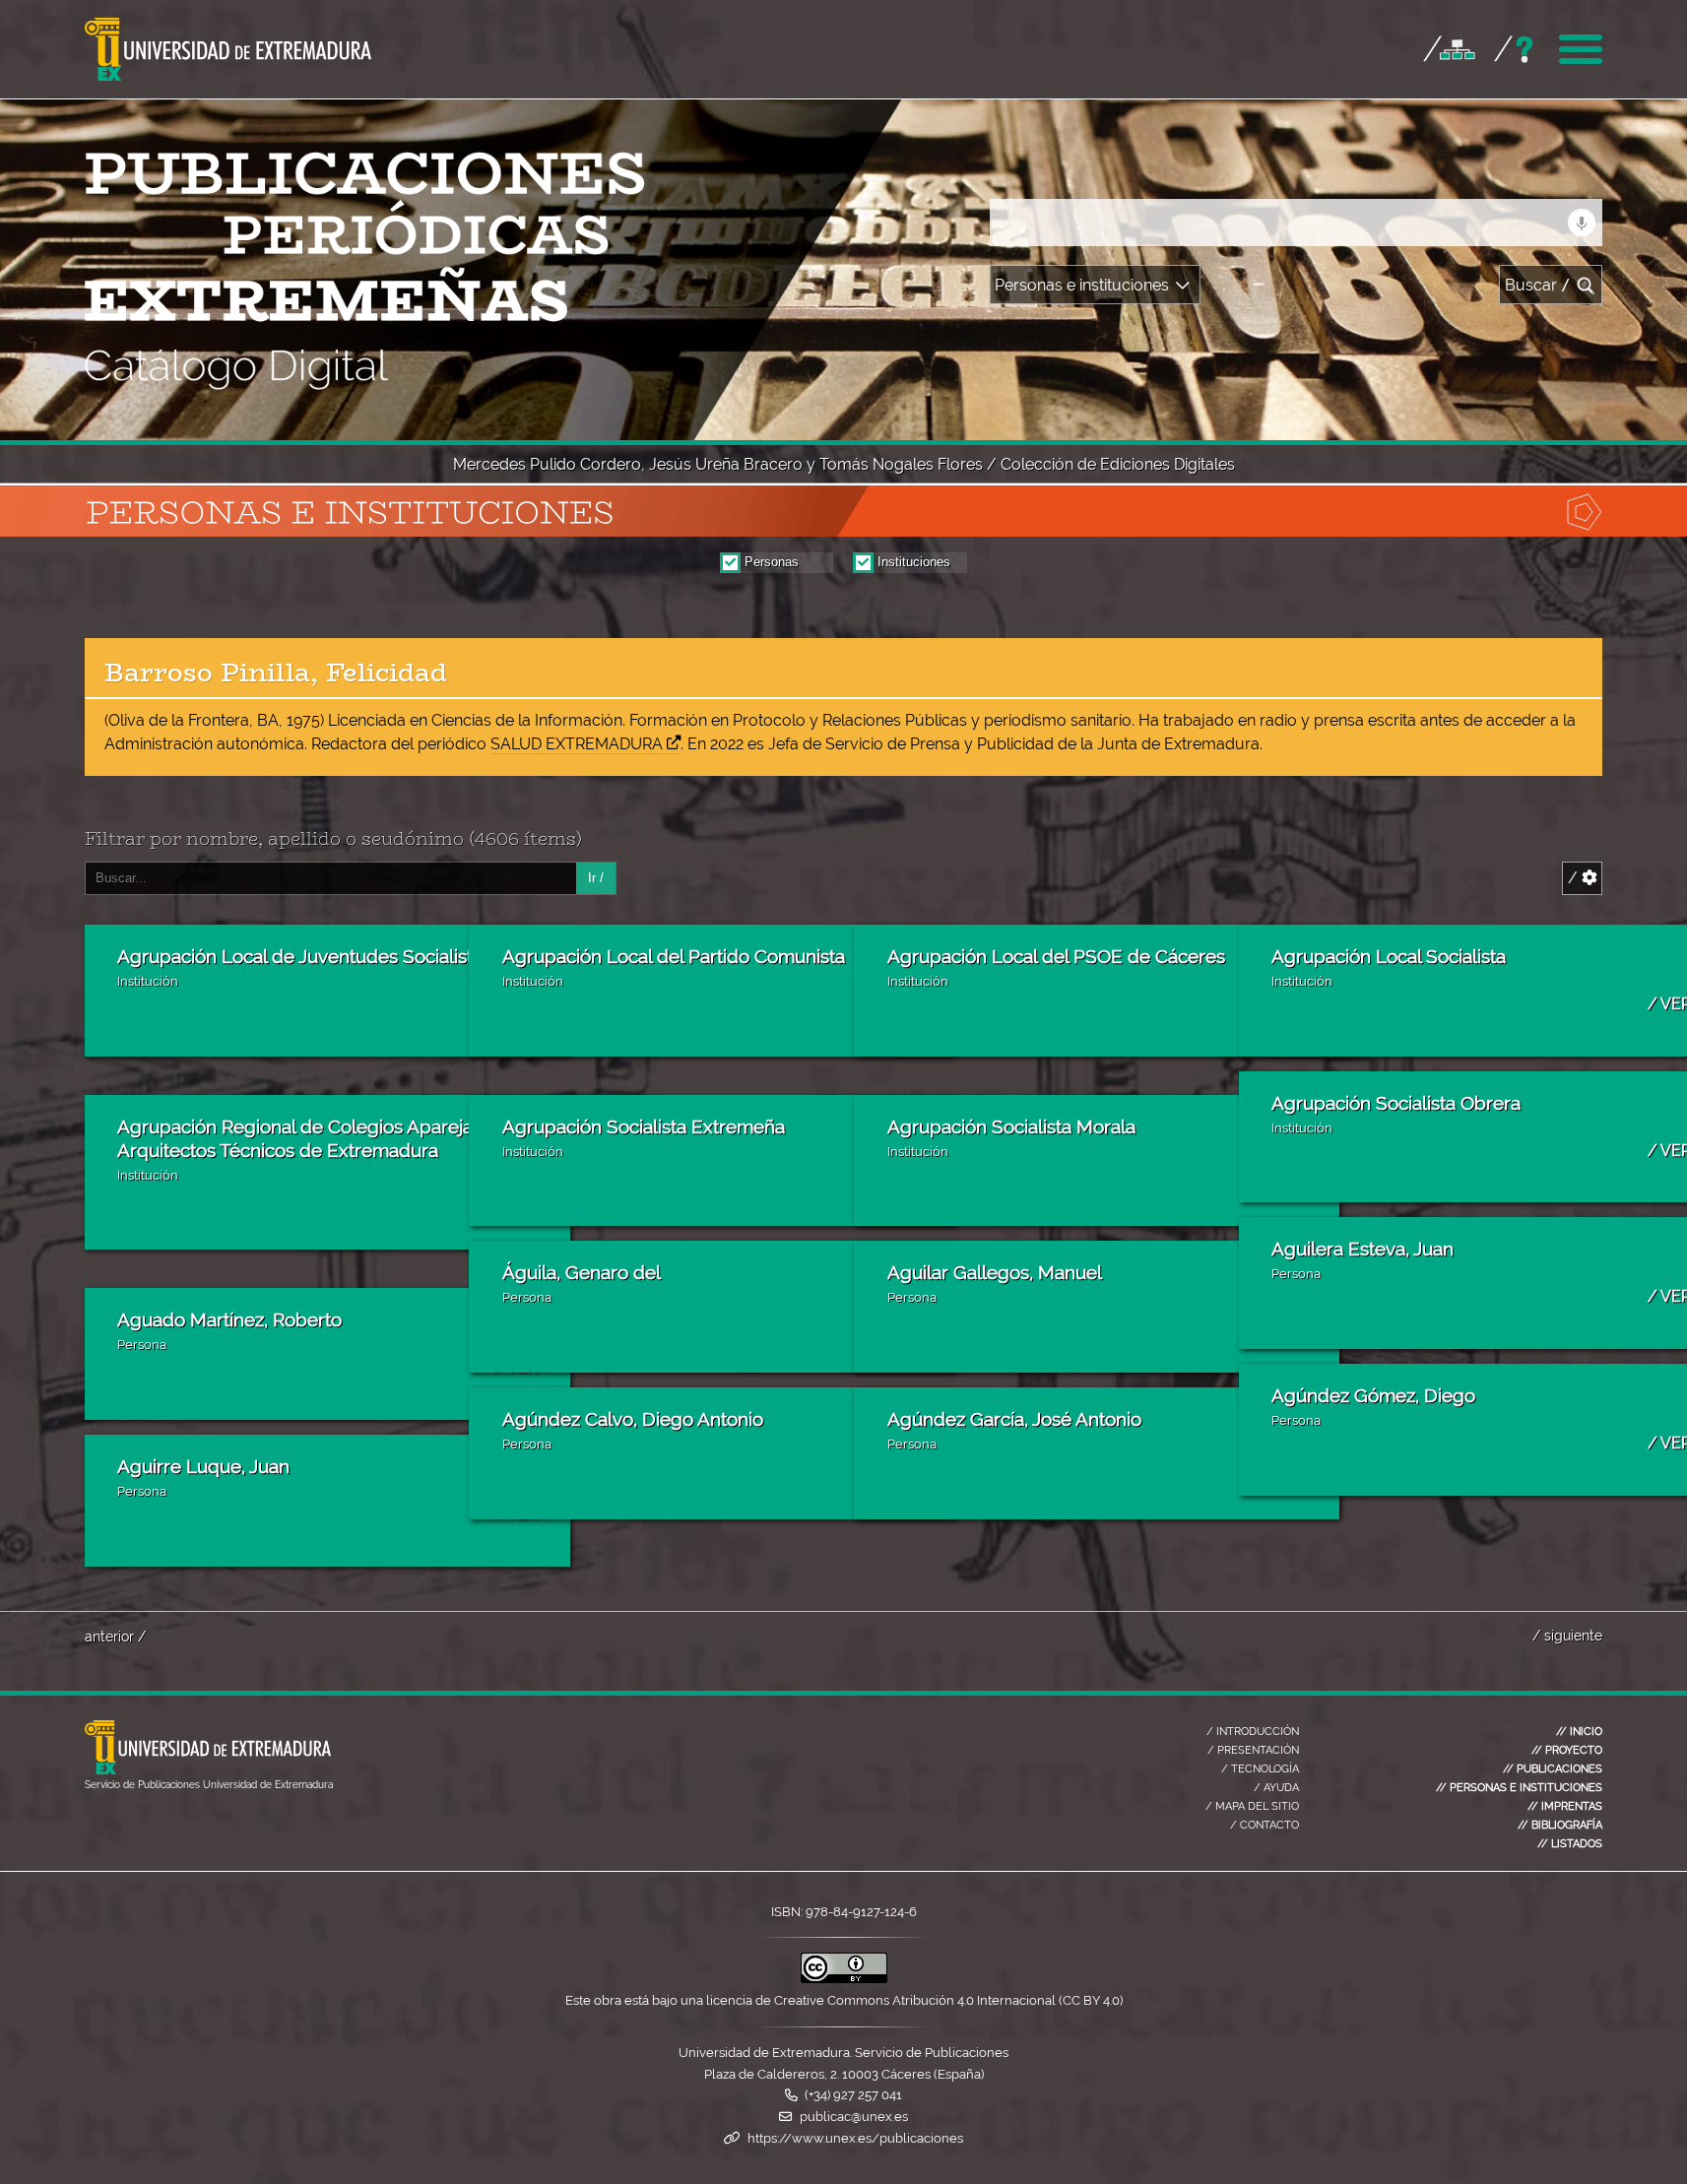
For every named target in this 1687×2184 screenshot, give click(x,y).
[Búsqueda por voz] (1582, 223)
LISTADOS (1570, 1843)
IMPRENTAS (1565, 1806)
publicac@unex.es (854, 2117)
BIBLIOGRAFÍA (1560, 1825)
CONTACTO (1265, 1825)
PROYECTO (1567, 1750)
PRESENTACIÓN (1253, 1750)
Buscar (1538, 285)
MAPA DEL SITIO (1252, 1806)
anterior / (115, 1636)
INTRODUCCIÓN (1253, 1731)
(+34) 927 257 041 (853, 2095)
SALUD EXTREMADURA (577, 744)
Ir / (596, 878)
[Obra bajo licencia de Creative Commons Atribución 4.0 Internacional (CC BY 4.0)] (844, 1979)
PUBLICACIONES (1553, 1768)
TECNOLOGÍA (1260, 1768)
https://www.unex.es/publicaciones (855, 2138)
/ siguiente (1567, 1635)
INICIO (1579, 1731)
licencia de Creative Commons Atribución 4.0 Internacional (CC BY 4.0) (914, 2000)
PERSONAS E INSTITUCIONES (1519, 1787)
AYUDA (1276, 1787)
